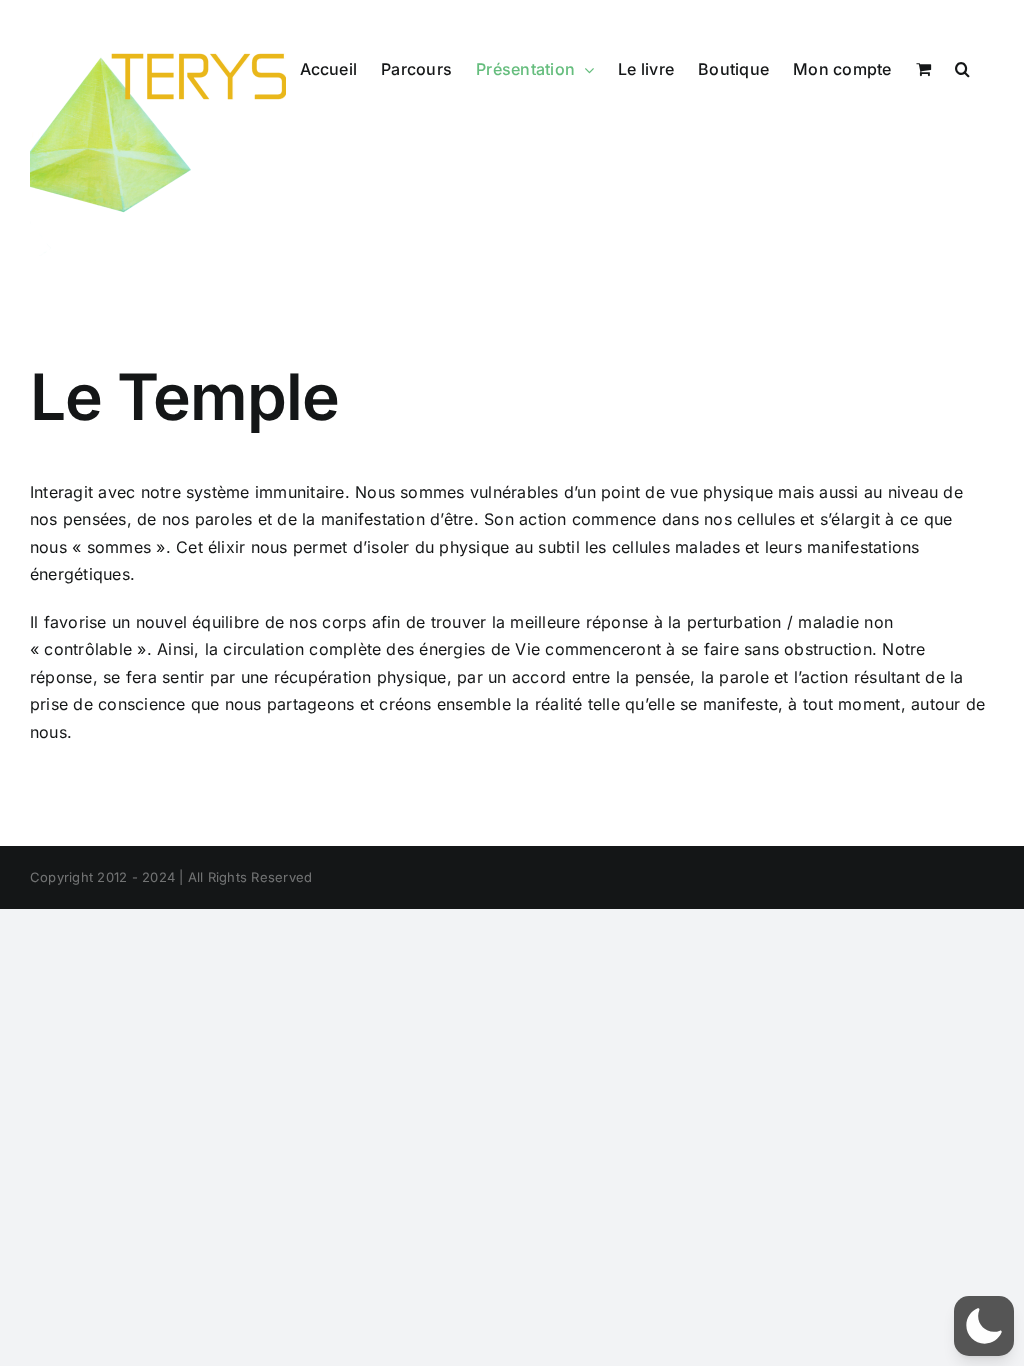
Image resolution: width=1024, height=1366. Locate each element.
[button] (962, 69)
